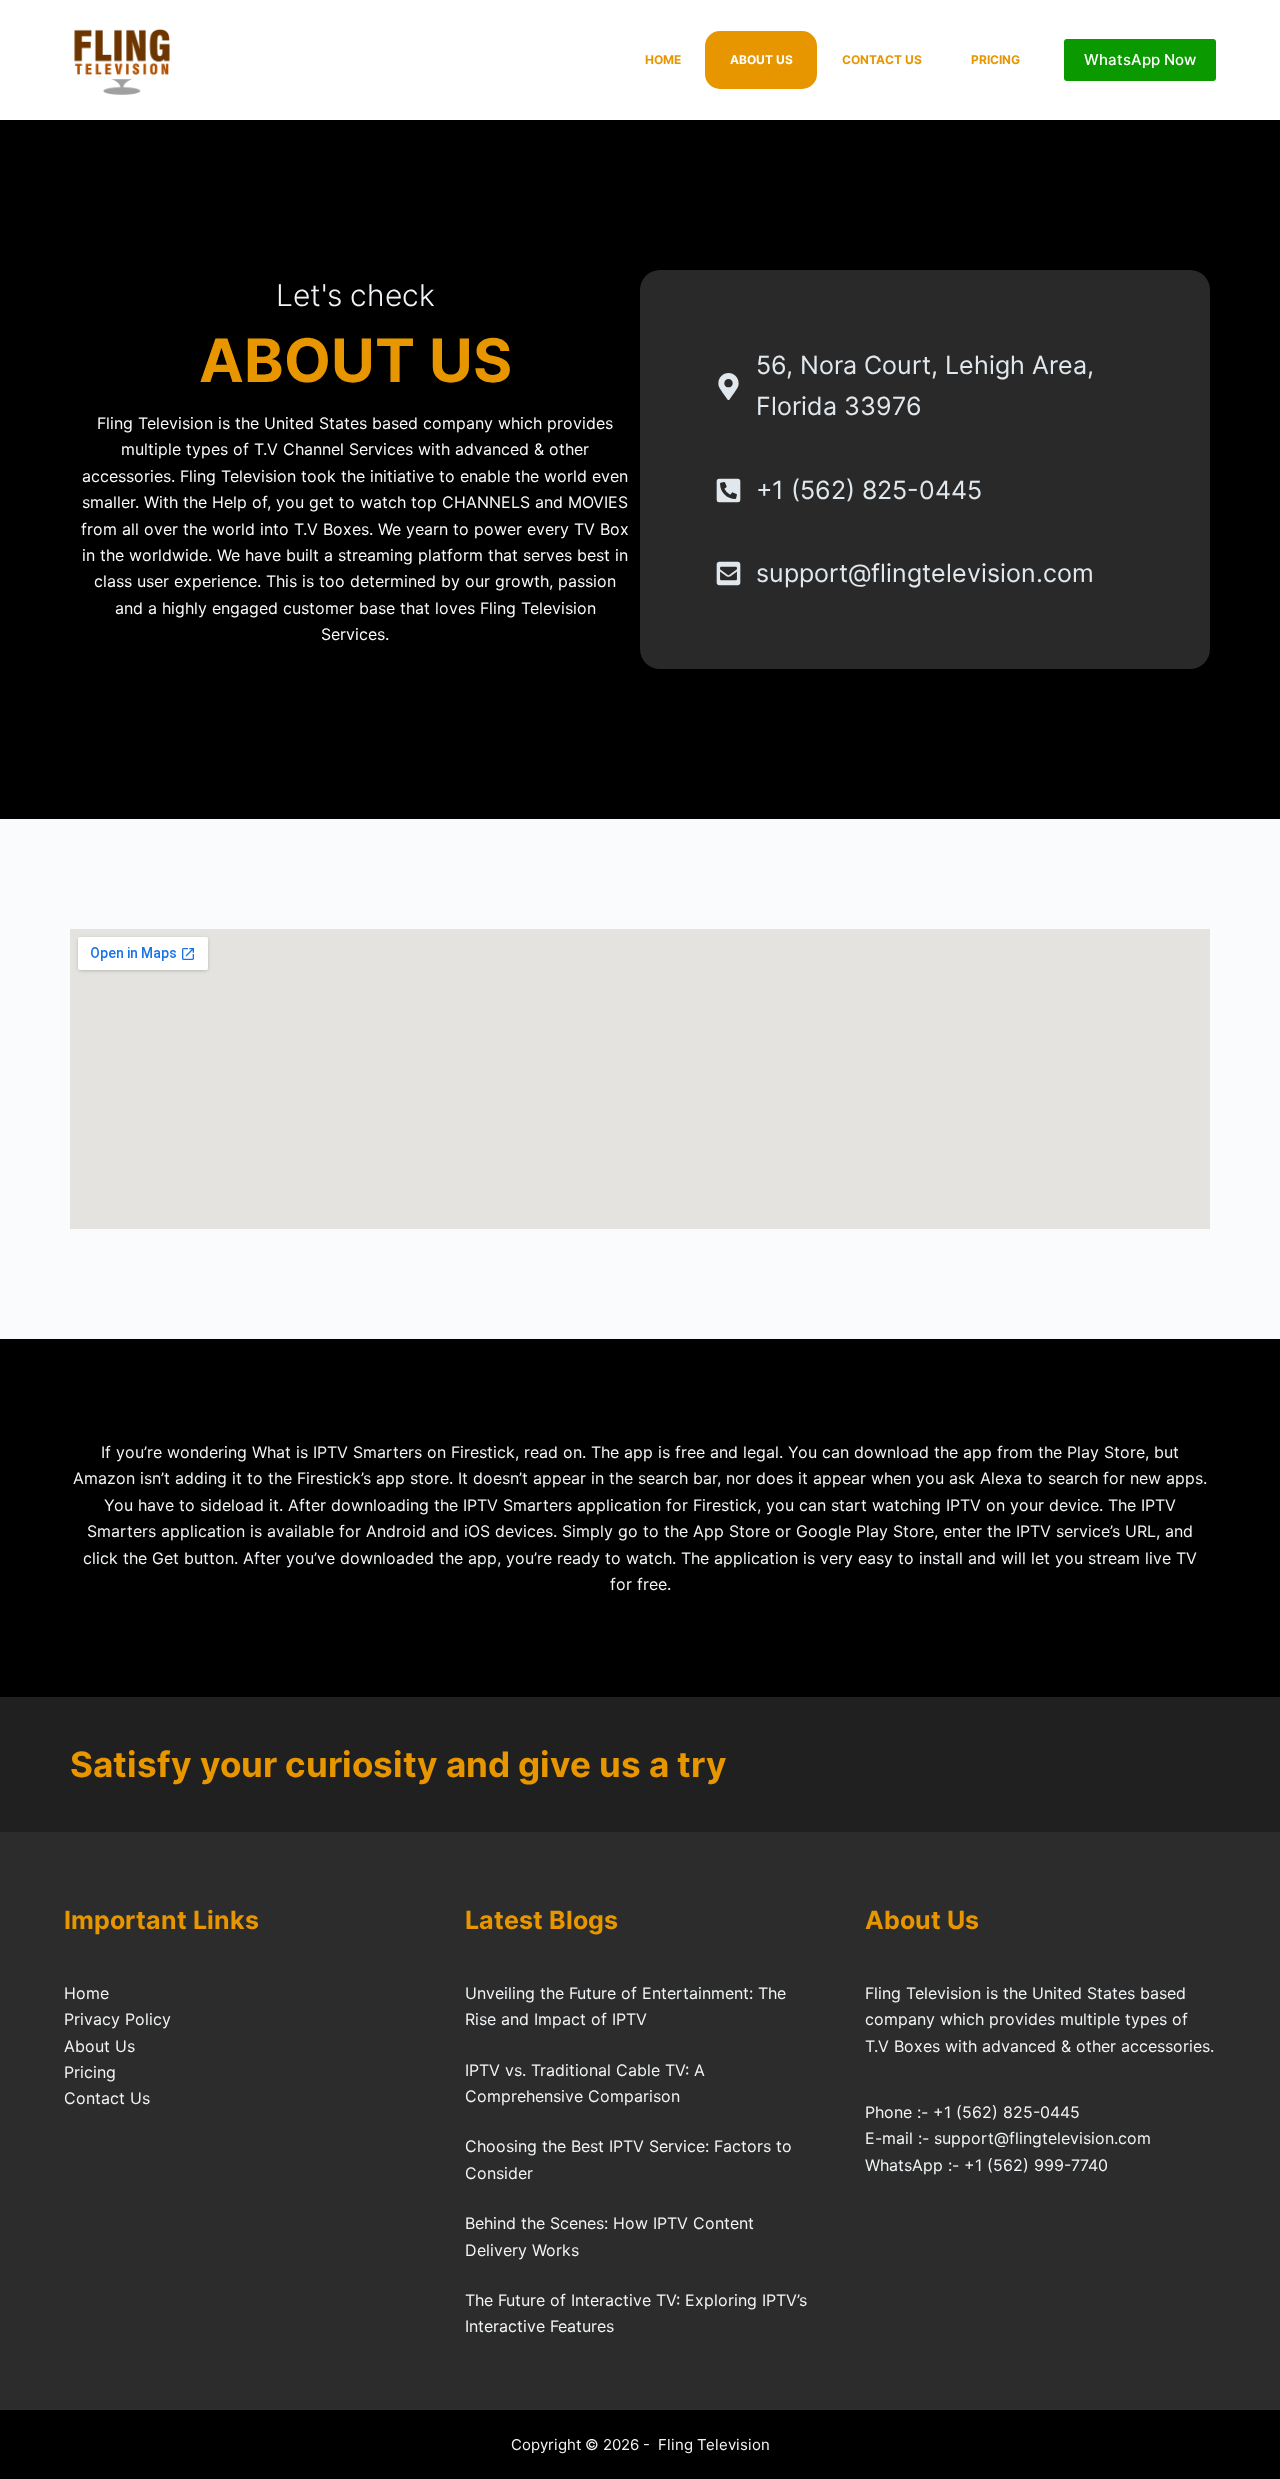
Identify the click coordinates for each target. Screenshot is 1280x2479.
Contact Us (107, 2098)
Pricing (90, 2072)
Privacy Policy (117, 2019)
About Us (99, 2046)
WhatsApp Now (1140, 59)
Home (86, 1993)
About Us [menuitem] (761, 59)
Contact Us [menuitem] (882, 59)
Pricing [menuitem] (995, 59)
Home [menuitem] (663, 59)
